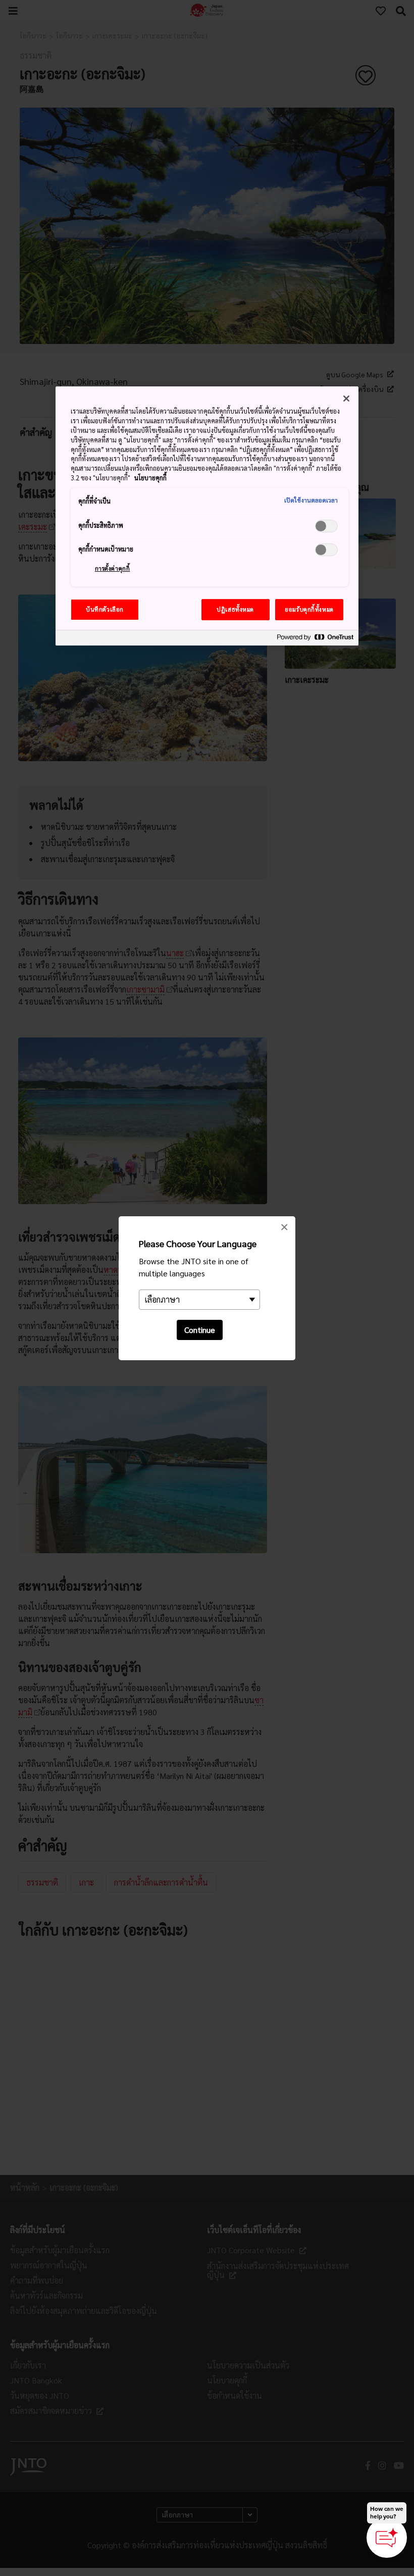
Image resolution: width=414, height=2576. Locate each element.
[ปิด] (346, 399)
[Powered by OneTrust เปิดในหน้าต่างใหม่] (315, 639)
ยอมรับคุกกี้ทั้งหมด (309, 609)
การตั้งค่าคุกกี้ (113, 568)
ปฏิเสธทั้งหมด (235, 609)
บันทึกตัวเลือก (105, 609)
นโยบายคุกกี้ (150, 478)
